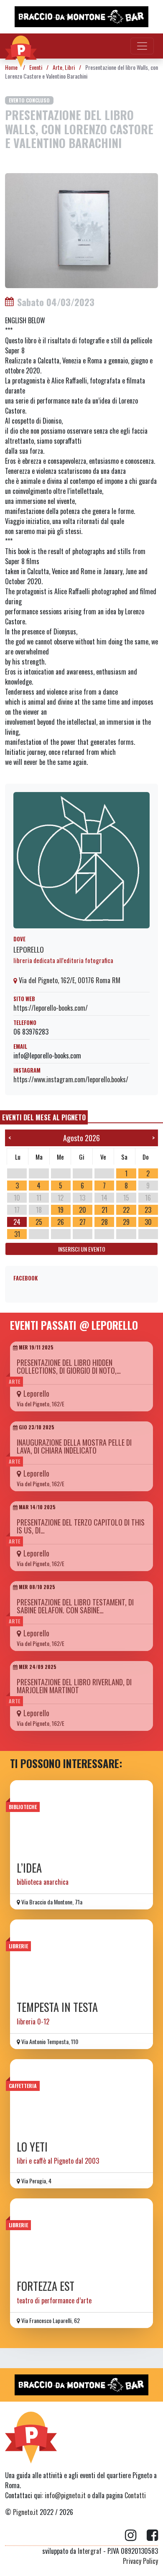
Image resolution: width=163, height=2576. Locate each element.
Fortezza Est (46, 2286)
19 (61, 1210)
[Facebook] (152, 2535)
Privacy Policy (140, 2561)
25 (39, 1222)
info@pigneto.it (65, 2495)
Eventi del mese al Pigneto (44, 1117)
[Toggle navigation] (142, 46)
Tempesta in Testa (57, 2007)
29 (126, 1222)
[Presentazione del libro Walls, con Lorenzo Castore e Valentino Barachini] (81, 230)
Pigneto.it (25, 2512)
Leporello (29, 949)
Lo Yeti (32, 2147)
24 (17, 1222)
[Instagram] (136, 2535)
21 (104, 1210)
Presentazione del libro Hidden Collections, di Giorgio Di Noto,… (69, 1366)
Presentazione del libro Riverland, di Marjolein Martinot (74, 1686)
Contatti (135, 2495)
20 (83, 1210)
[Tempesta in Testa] (81, 1957)
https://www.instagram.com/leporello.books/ (71, 1079)
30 (148, 1222)
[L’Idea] (81, 1818)
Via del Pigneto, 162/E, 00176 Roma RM (69, 980)
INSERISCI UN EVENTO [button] (82, 1249)
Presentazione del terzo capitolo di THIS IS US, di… (81, 1526)
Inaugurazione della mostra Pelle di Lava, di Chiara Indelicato (74, 1446)
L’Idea (29, 1868)
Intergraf (90, 2551)
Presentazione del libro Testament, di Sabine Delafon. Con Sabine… (75, 1606)
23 (148, 1210)
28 (104, 1222)
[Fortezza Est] (81, 2236)
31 (17, 1234)
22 (126, 1210)
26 (61, 1222)
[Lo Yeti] (81, 2097)
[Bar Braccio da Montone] (81, 17)
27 (83, 1222)
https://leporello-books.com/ (51, 1008)
